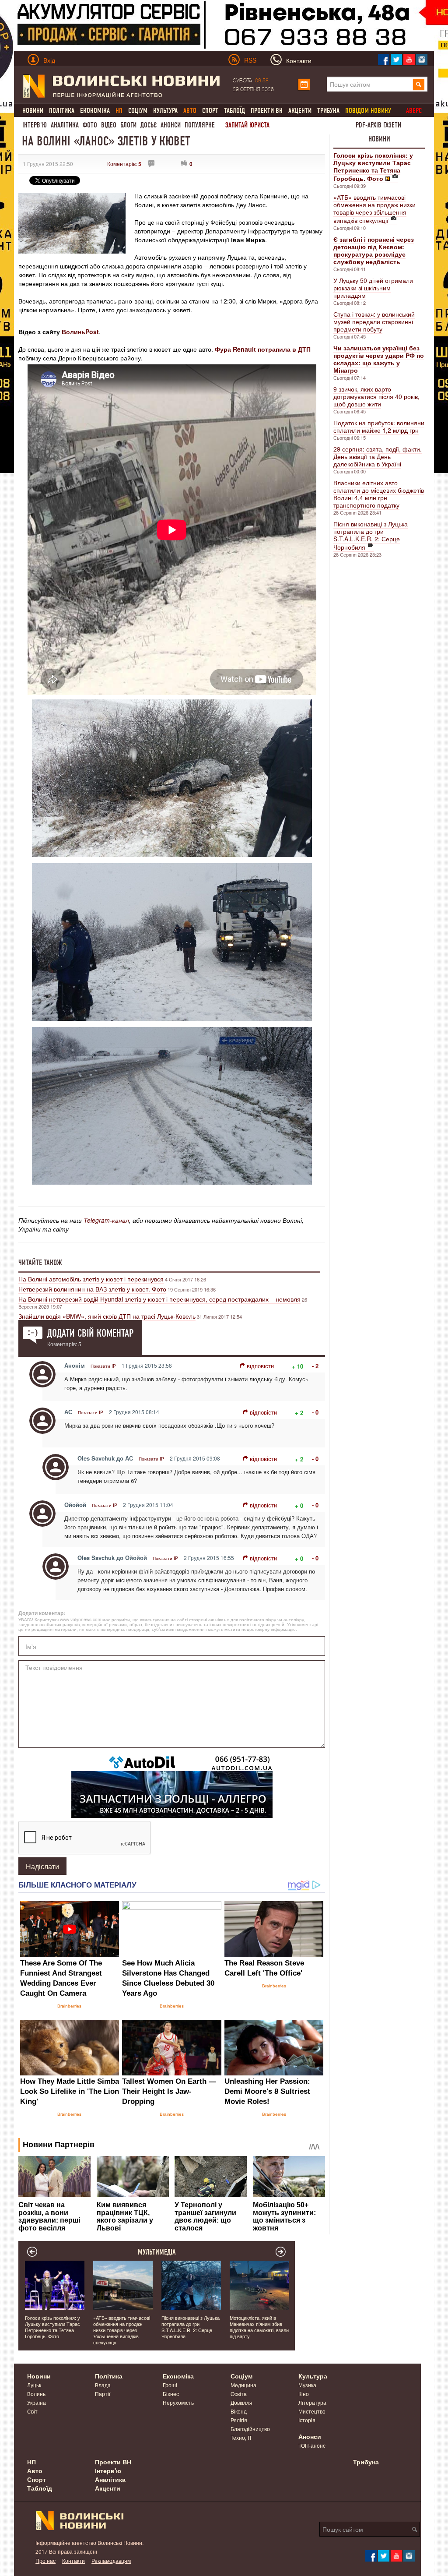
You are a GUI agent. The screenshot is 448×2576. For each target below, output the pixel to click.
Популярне (200, 125)
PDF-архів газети (378, 125)
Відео (109, 125)
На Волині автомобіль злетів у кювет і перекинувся (91, 1279)
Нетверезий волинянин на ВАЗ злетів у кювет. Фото (92, 1289)
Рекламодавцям (111, 2560)
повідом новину (368, 111)
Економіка (95, 111)
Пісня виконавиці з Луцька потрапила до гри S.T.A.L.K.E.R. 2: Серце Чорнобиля (371, 535)
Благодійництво (250, 2429)
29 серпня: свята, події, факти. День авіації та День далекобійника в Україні (378, 456)
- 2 (315, 1366)
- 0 (315, 1412)
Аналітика (65, 125)
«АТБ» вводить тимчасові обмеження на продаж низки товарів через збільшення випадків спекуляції (374, 209)
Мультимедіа (157, 2252)
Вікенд (239, 2411)
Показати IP (103, 1366)
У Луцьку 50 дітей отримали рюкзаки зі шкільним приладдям (373, 288)
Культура (165, 111)
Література (312, 2402)
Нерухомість (178, 2402)
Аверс (414, 111)
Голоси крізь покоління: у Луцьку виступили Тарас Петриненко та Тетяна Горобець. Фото (52, 2327)
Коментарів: (124, 164)
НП (31, 2462)
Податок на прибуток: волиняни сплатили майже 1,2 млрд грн (379, 426)
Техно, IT (241, 2437)
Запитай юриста (247, 125)
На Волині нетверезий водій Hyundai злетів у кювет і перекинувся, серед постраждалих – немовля (159, 1299)
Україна (37, 2402)
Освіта (239, 2394)
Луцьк (34, 2385)
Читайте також (40, 1263)
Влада (103, 2385)
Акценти (300, 111)
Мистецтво (312, 2411)
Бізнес (171, 2394)
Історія (307, 2420)
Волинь (36, 2394)
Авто (35, 2470)
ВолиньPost (80, 332)
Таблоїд (234, 111)
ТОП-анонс (312, 2445)
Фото (90, 125)
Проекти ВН (267, 111)
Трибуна (328, 111)
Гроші (170, 2385)
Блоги (128, 125)
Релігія (239, 2420)
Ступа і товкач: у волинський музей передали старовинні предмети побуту (374, 321)
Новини (33, 111)
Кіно (304, 2394)
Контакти (73, 2560)
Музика (307, 2385)
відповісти (260, 1366)
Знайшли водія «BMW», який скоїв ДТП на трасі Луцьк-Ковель (107, 1316)
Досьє (149, 125)
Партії (103, 2394)
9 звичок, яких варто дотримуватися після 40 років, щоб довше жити (376, 396)
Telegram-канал (106, 1220)
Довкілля (241, 2402)
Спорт (210, 111)
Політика (62, 111)
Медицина (243, 2385)
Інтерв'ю (35, 125)
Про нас (45, 2560)
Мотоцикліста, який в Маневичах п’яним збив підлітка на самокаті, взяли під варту (259, 2327)
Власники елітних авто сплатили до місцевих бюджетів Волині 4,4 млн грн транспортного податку (379, 494)
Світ (32, 2411)
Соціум (138, 111)
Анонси (171, 125)
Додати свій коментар (90, 1333)
